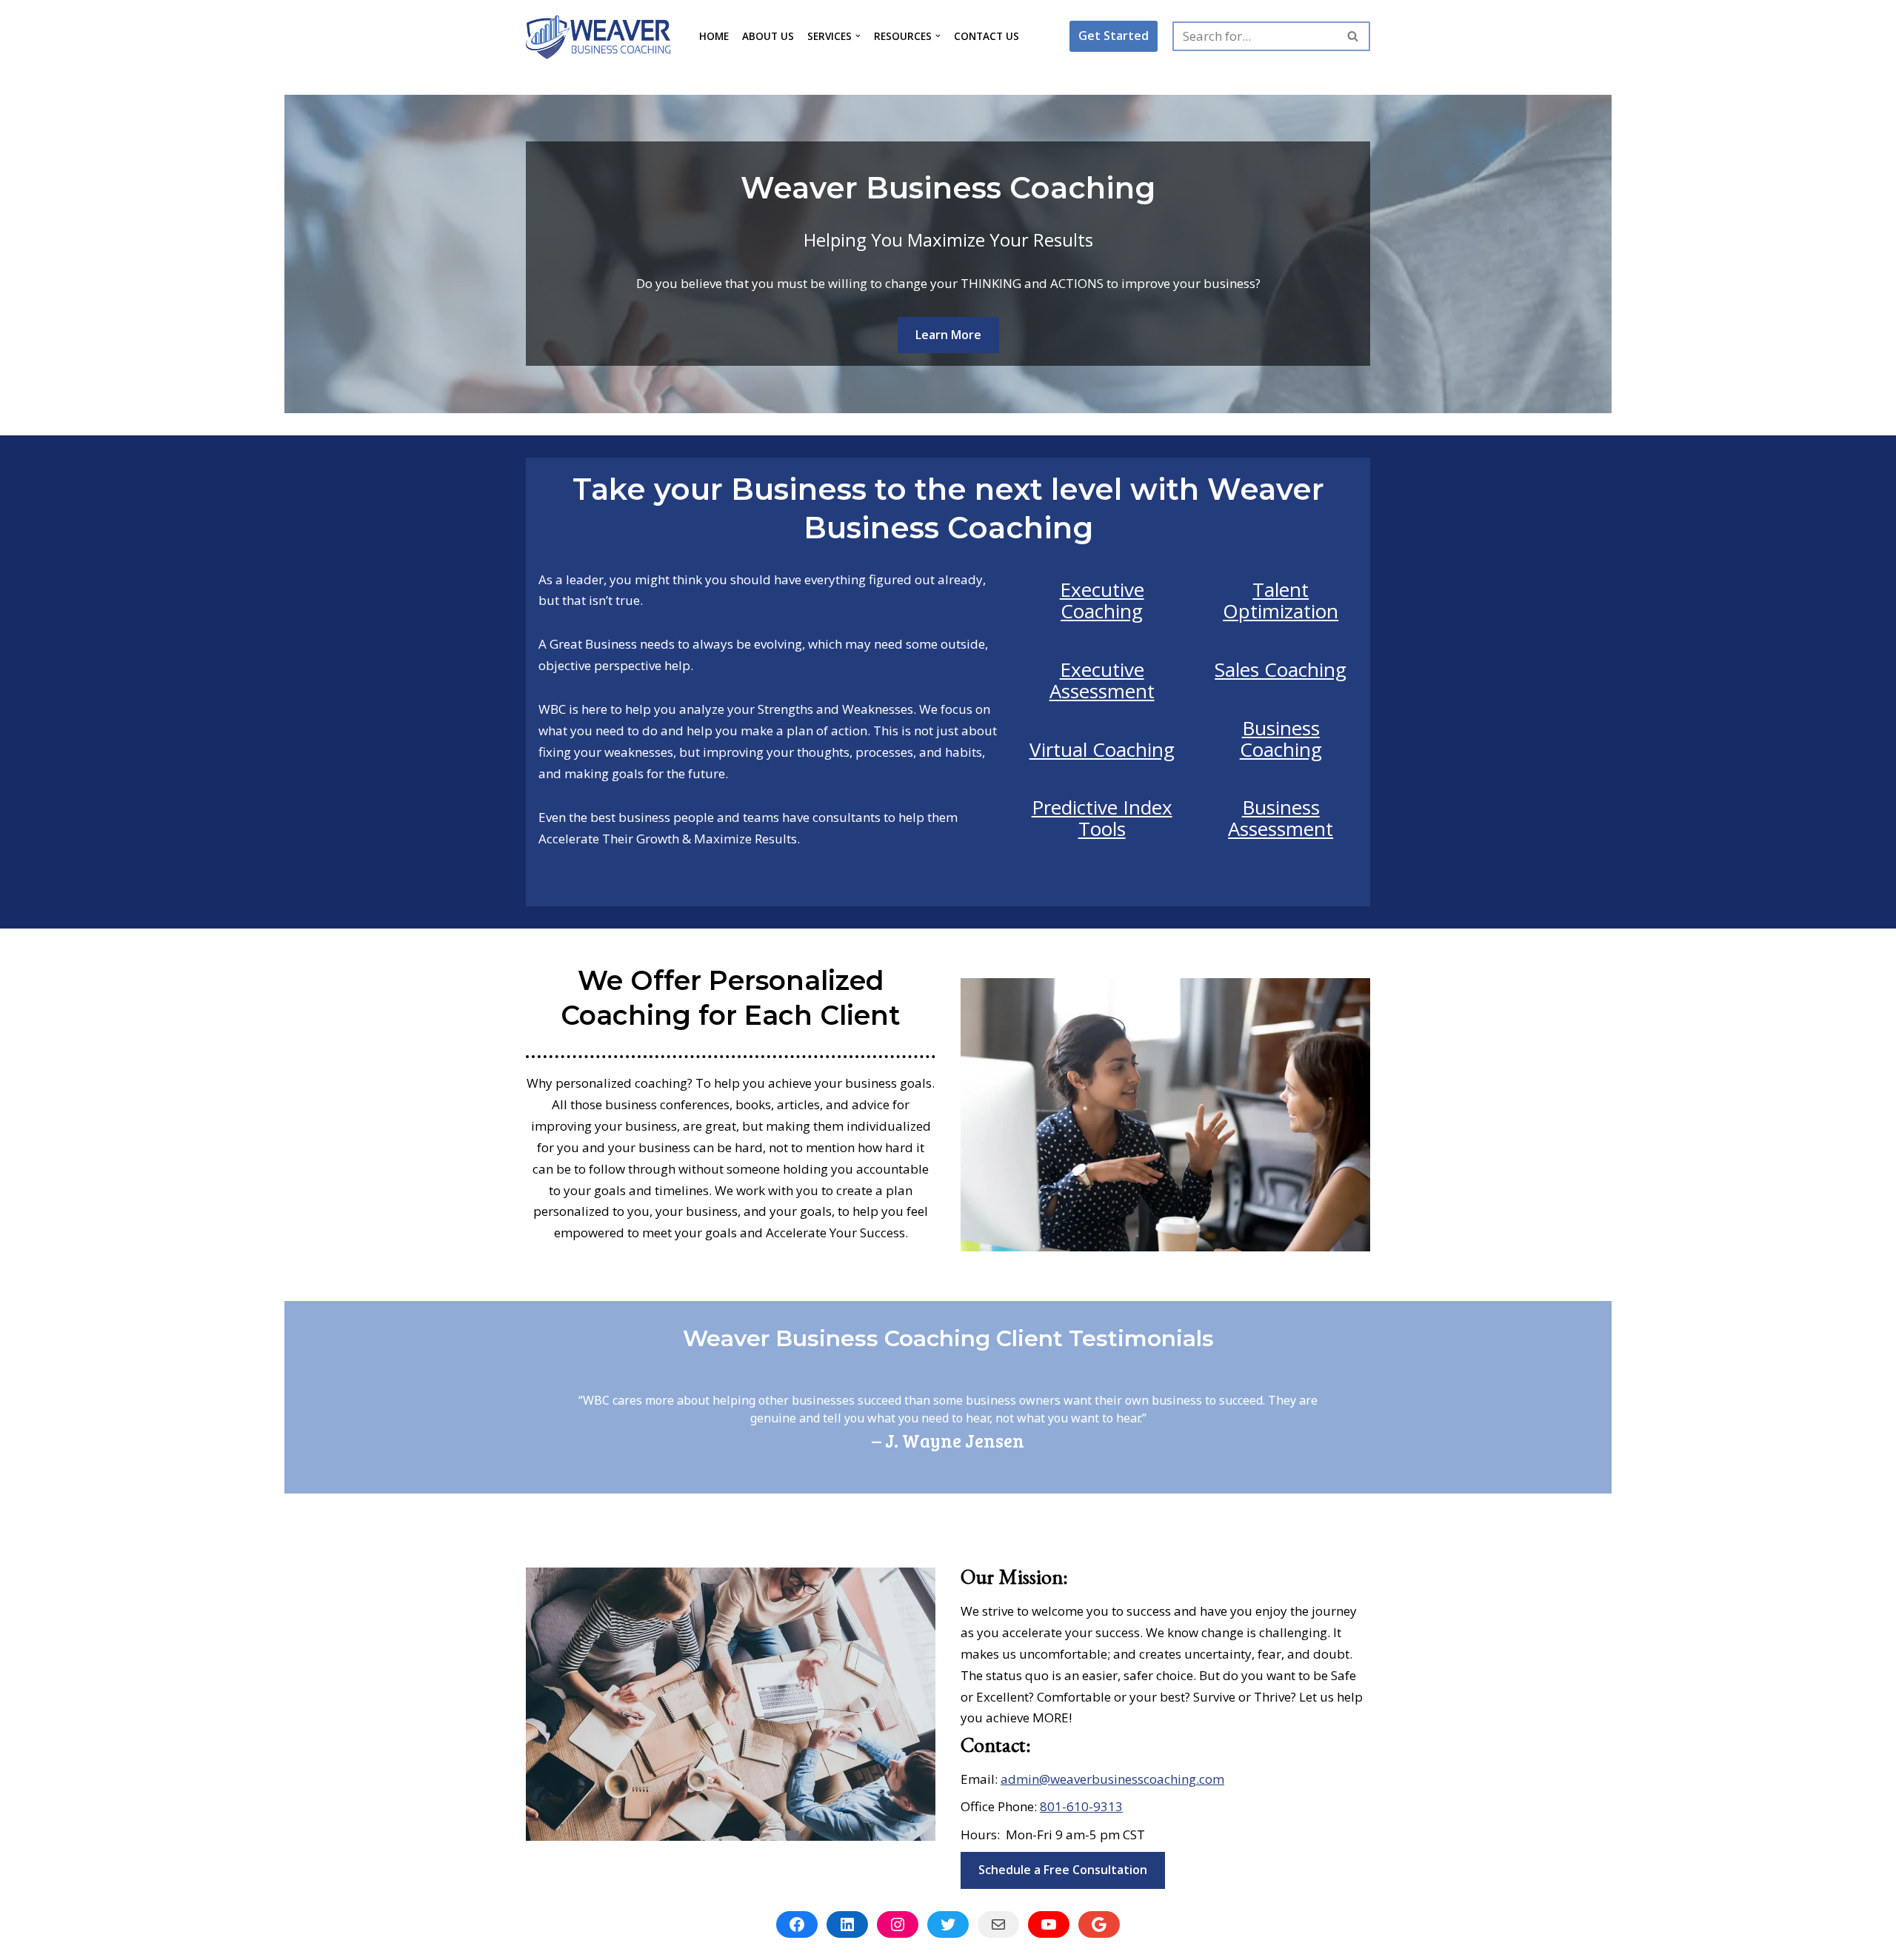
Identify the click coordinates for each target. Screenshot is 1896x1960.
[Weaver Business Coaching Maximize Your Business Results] (600, 36)
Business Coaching (1281, 739)
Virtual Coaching (1102, 749)
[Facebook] (797, 1924)
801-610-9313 (1081, 1806)
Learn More (948, 335)
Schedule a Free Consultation (1063, 1870)
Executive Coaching (1102, 600)
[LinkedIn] (847, 1924)
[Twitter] (948, 1924)
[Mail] (998, 1924)
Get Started (1114, 36)
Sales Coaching (1281, 669)
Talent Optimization (1281, 600)
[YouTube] (1049, 1924)
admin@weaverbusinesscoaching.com (1112, 1779)
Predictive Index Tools (1102, 818)
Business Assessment (1281, 818)
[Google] (1099, 1924)
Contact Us (987, 36)
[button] (858, 36)
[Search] (1353, 36)
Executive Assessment (1102, 680)
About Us (768, 36)
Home (714, 36)
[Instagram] (898, 1924)
